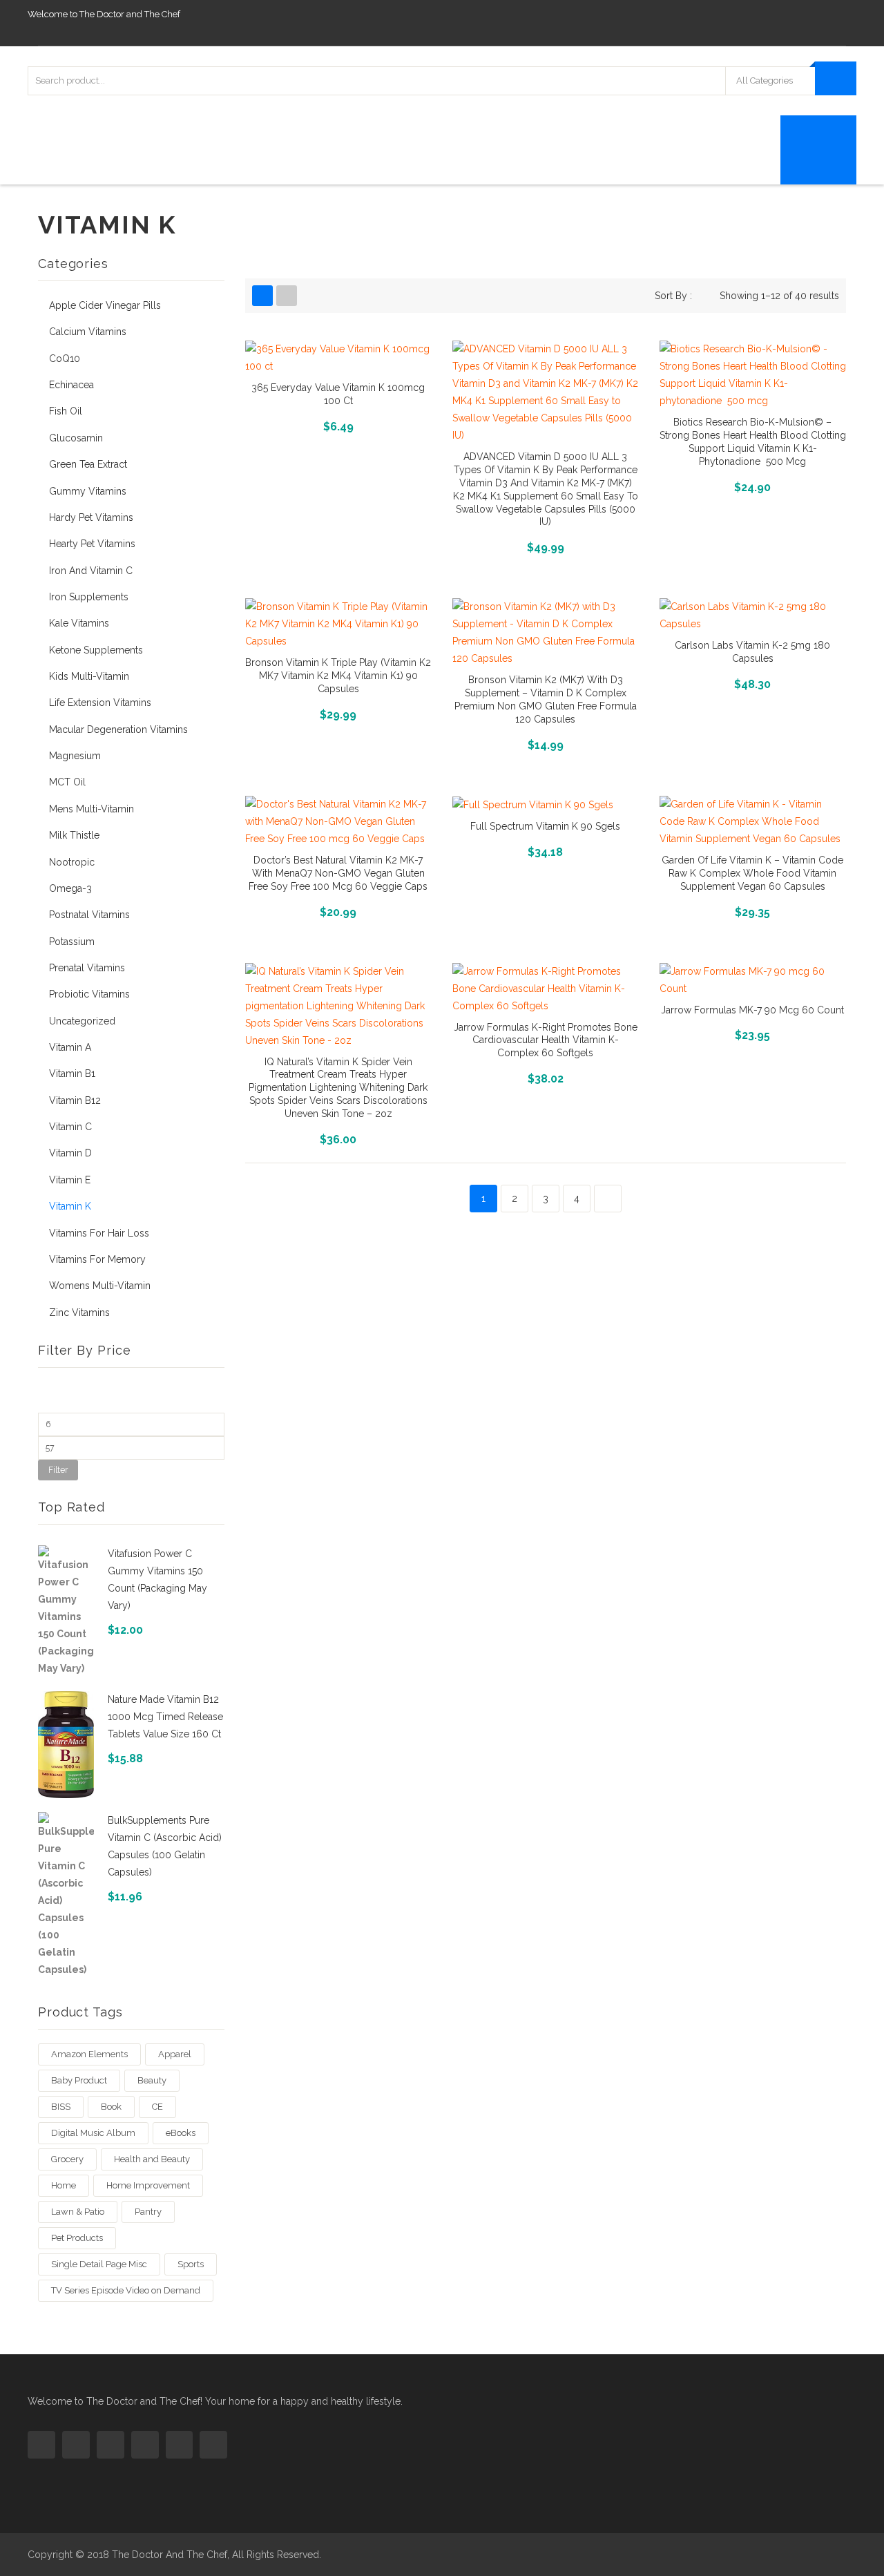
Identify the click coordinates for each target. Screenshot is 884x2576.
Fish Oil (66, 411)
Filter (58, 1470)
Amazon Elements (89, 2054)
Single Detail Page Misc (99, 2264)
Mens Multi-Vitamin (92, 809)
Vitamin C (70, 1127)
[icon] (41, 2445)
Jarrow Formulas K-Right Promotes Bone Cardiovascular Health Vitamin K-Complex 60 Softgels (546, 1040)
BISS (61, 2107)
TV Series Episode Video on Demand (126, 2290)
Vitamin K (70, 1206)
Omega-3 (70, 888)
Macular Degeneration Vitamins (118, 729)
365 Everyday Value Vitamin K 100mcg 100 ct (338, 394)
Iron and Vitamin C (91, 571)
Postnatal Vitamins (89, 915)
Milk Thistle (74, 835)
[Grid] (262, 296)
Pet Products (77, 2238)
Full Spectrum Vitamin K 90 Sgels (545, 826)
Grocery (67, 2159)
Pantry (148, 2212)
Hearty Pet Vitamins (92, 544)
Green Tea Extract (88, 464)
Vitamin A (70, 1047)
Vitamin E (70, 1180)
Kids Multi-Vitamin (89, 676)
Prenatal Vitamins (87, 968)
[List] (287, 296)
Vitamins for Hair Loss (99, 1233)
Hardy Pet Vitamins (91, 517)
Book (111, 2107)
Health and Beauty (152, 2159)
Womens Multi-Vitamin (100, 1286)
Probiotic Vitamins (89, 994)
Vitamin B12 (75, 1100)
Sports (191, 2264)
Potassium (72, 942)
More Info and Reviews (338, 425)
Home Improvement (148, 2185)
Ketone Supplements (96, 650)
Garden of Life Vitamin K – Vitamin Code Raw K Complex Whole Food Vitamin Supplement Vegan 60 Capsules (752, 873)
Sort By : (673, 296)
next (608, 1199)
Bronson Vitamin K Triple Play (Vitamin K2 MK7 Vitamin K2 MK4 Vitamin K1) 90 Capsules (338, 676)
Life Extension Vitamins (100, 703)
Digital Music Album (93, 2133)
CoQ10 (65, 359)
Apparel (175, 2054)
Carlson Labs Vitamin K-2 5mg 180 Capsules (752, 652)
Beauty (152, 2080)
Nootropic (72, 862)
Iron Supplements (89, 597)
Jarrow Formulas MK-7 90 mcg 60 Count (752, 1010)
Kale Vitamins (79, 623)
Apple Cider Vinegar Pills (105, 305)
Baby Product (79, 2080)
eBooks (181, 2133)
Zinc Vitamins (79, 1313)
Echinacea (71, 385)
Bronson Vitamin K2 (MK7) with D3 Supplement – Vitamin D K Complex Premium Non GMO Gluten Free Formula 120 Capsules (546, 699)
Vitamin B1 (72, 1074)
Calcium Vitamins (88, 332)
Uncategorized (82, 1021)
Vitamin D (70, 1153)
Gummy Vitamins (88, 491)
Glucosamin (76, 438)
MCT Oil (67, 782)
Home (64, 2185)
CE (157, 2107)
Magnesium (75, 756)
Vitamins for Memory (97, 1259)
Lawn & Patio (78, 2212)
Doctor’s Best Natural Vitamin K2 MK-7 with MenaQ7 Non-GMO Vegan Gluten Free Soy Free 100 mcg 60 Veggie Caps (338, 873)
